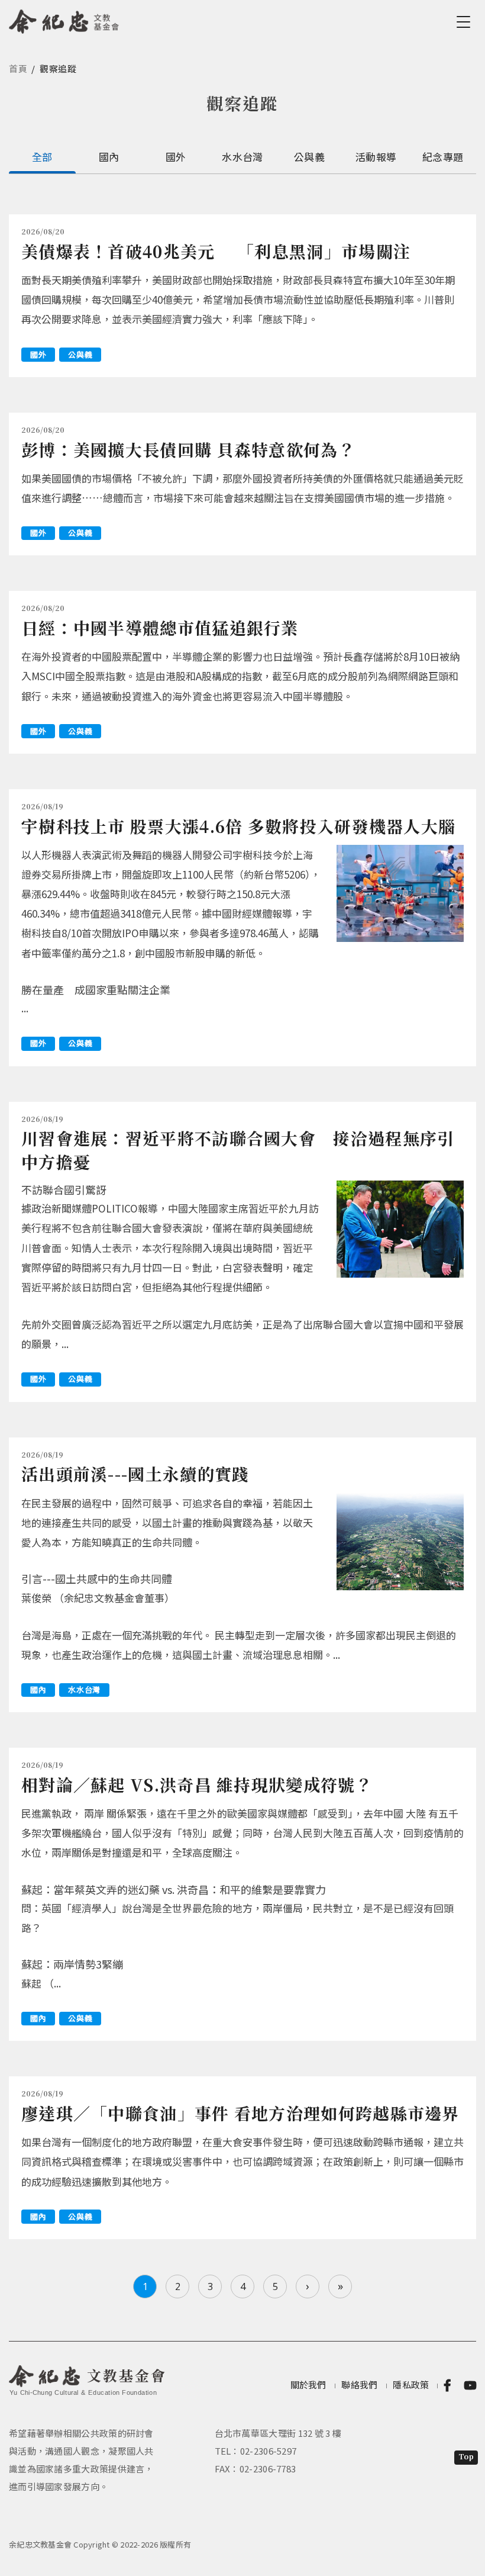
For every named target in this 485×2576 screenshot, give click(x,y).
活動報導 (376, 157)
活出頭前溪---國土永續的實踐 (135, 1474)
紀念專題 (443, 157)
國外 (176, 157)
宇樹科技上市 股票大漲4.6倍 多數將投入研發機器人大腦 (238, 826)
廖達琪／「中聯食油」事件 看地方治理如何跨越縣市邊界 (240, 2113)
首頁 (18, 68)
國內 (109, 157)
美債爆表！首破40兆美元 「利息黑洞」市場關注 (216, 251)
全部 (42, 157)
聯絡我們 (359, 2384)
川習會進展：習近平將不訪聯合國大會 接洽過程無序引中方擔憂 (238, 1149)
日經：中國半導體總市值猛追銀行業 (160, 628)
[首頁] (64, 20)
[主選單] (465, 22)
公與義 (309, 157)
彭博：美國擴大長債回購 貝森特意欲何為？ (188, 449)
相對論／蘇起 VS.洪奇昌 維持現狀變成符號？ (197, 1784)
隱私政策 (411, 2384)
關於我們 (308, 2384)
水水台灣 (242, 157)
